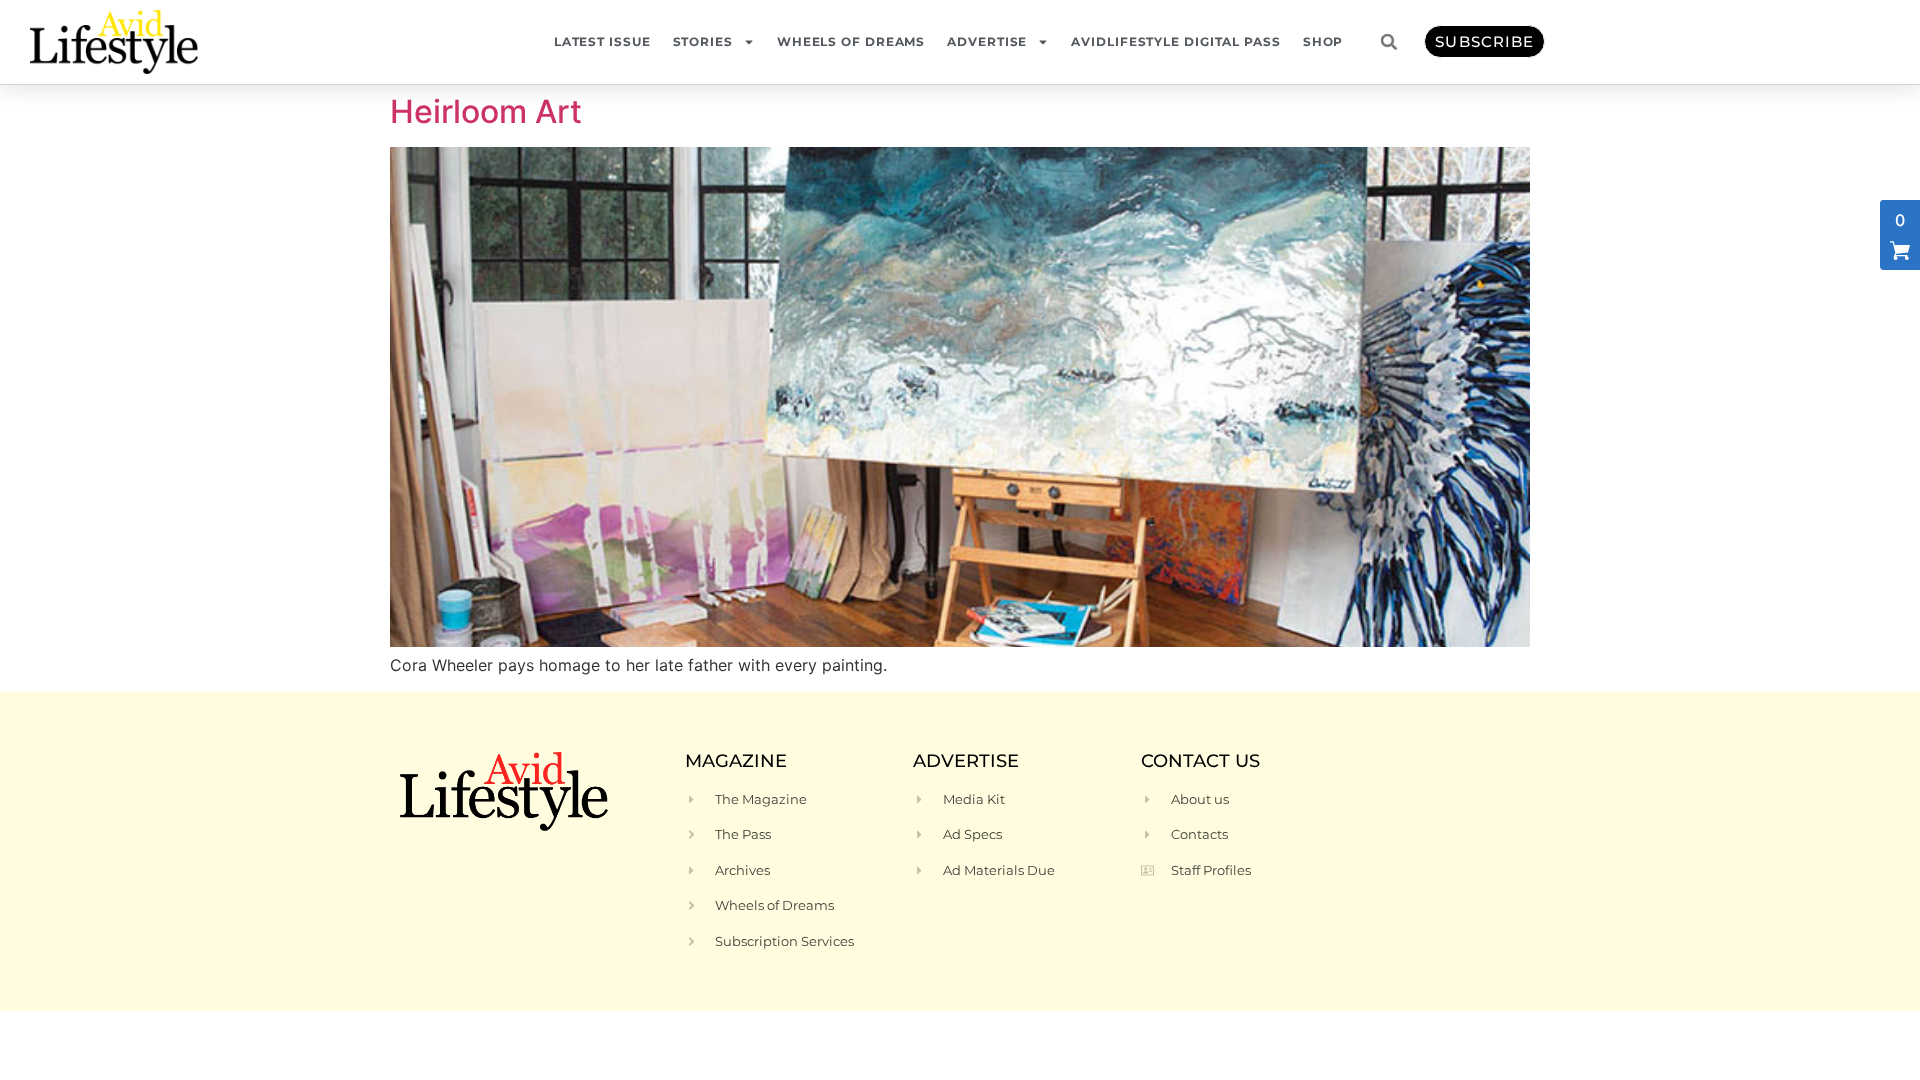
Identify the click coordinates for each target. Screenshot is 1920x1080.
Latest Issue (602, 41)
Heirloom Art (486, 111)
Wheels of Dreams (851, 41)
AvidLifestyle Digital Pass (1175, 41)
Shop (1323, 41)
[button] (1389, 42)
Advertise (987, 41)
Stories (703, 41)
